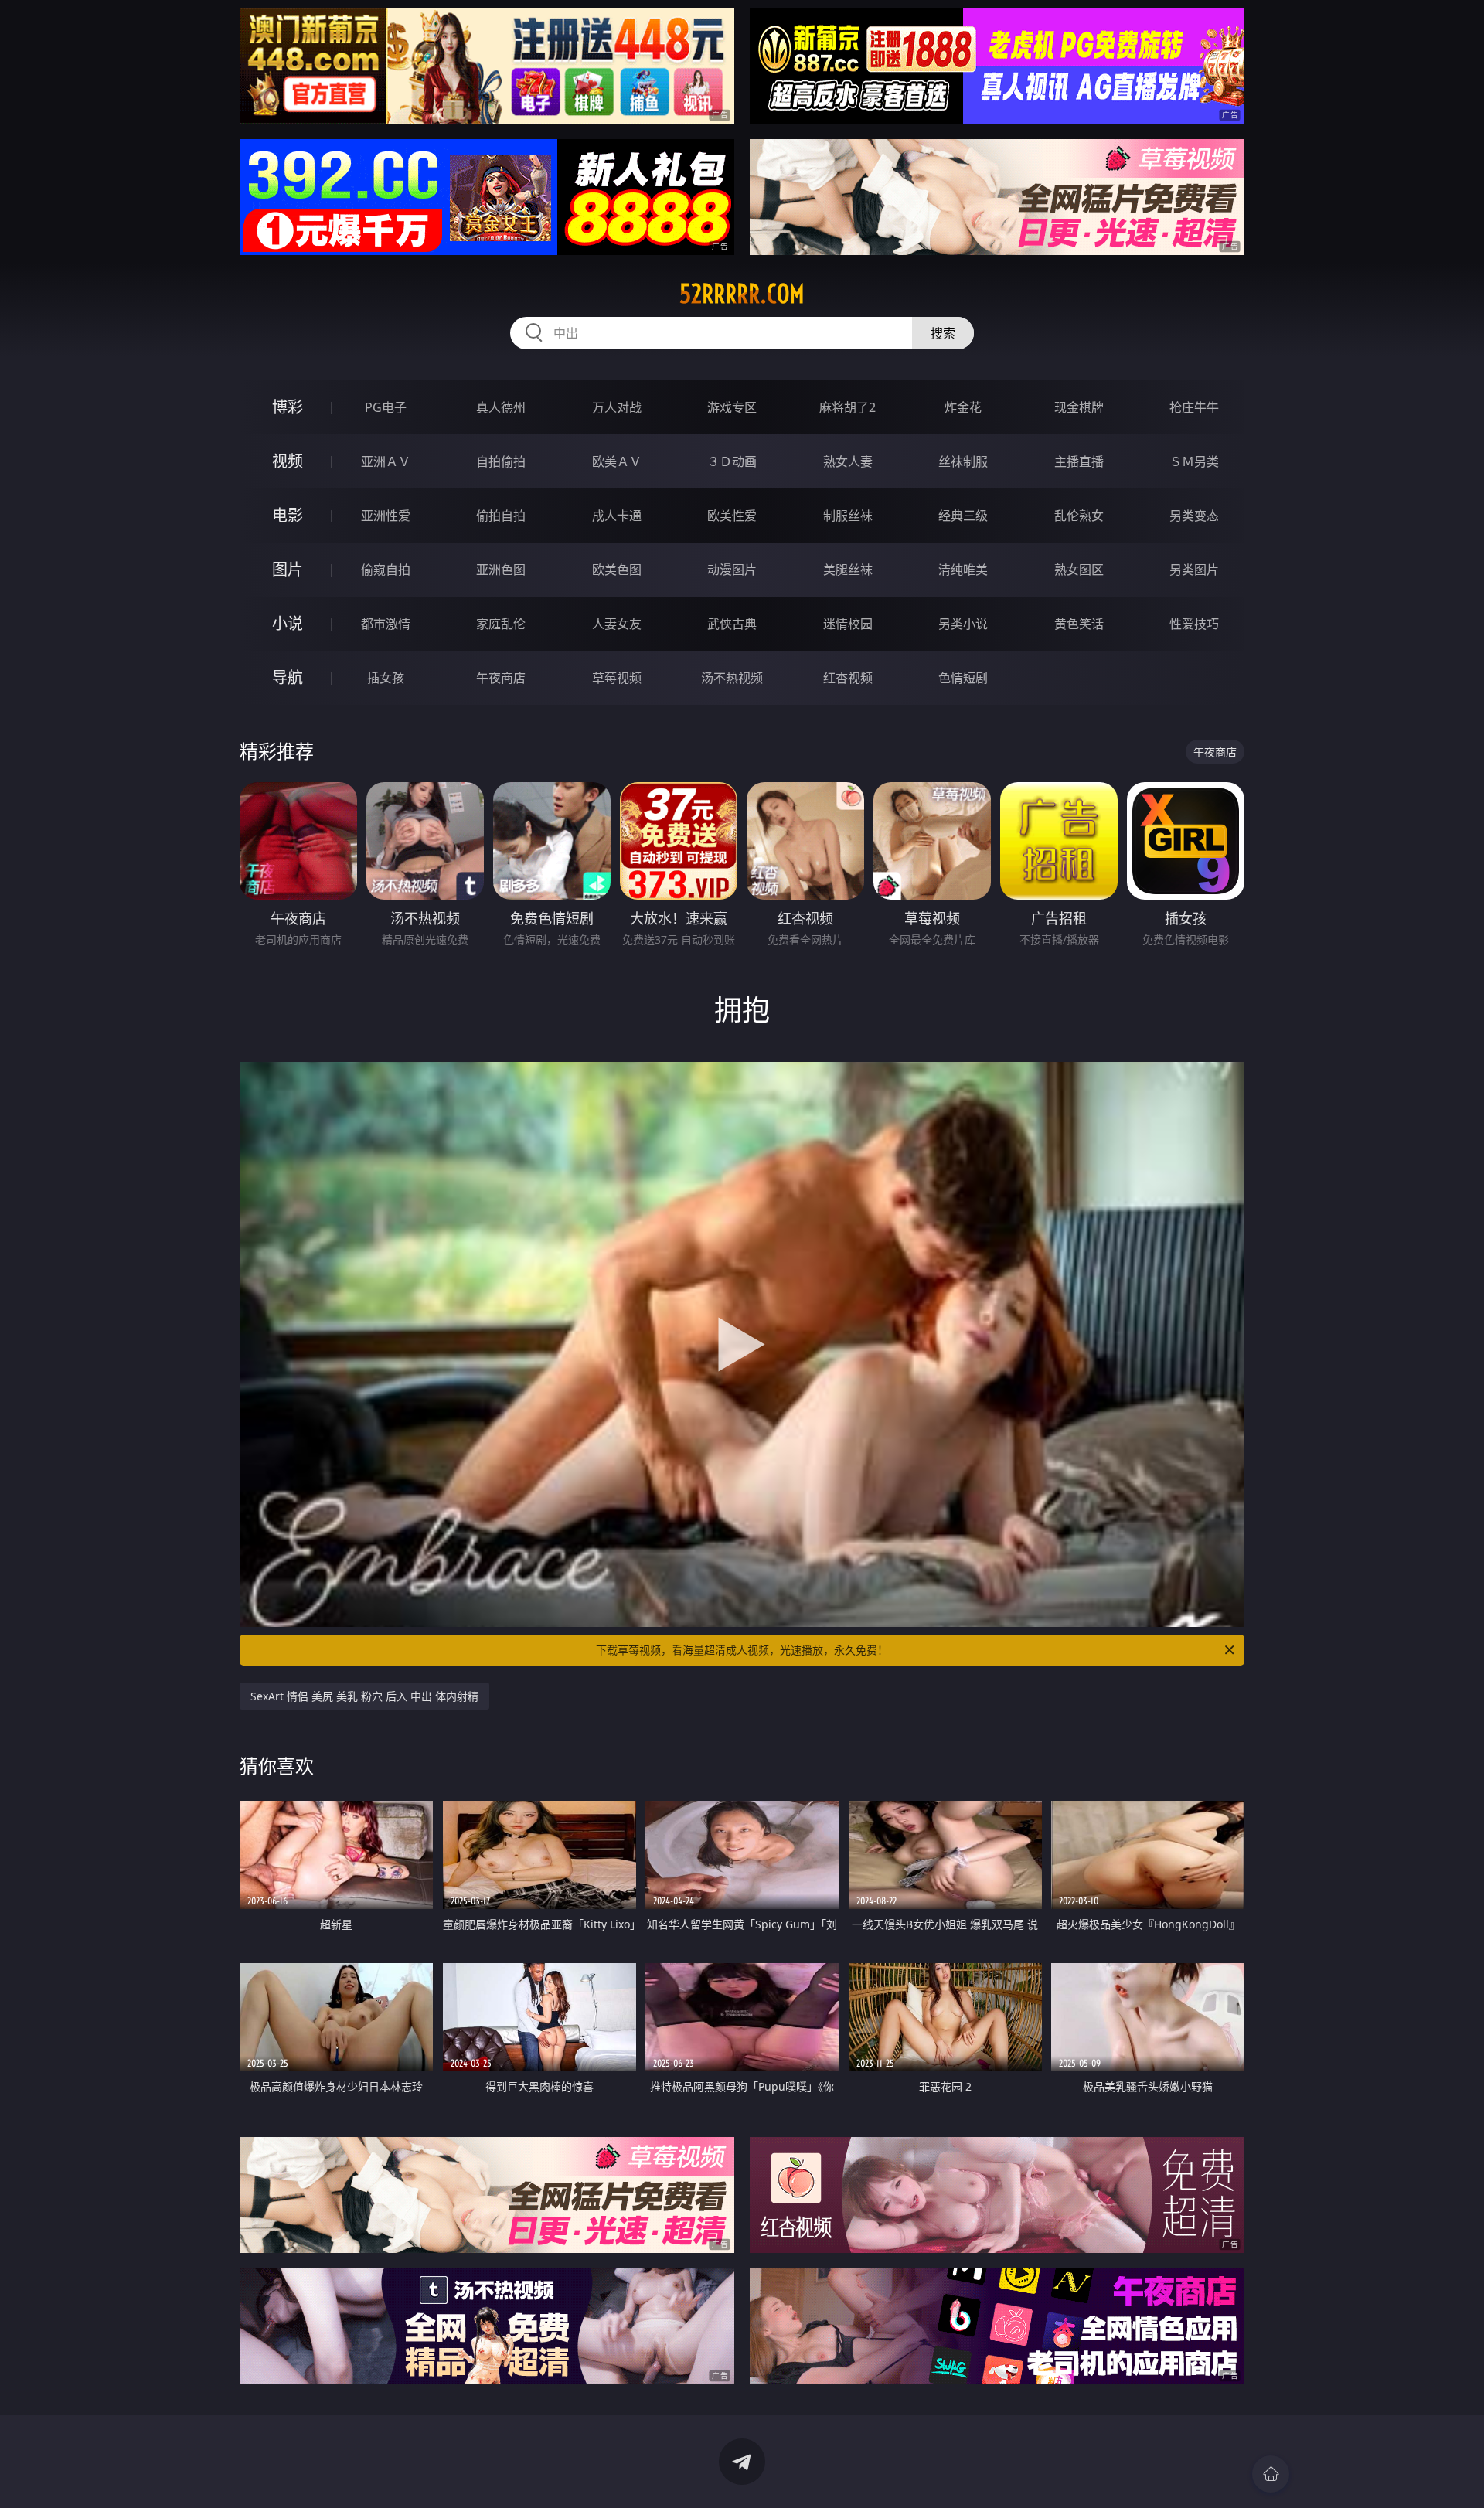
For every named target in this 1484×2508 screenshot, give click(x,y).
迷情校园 (848, 624)
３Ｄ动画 (732, 461)
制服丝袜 (848, 516)
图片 (288, 569)
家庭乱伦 (501, 624)
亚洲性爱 (386, 516)
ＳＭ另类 (1194, 461)
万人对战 (617, 407)
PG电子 (386, 407)
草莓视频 (617, 678)
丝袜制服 (963, 461)
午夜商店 (501, 678)
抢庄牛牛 (1194, 407)
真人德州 (501, 407)
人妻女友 (617, 624)
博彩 (288, 407)
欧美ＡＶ (617, 461)
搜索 (943, 333)
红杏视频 (848, 678)
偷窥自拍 (386, 570)
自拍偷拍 (501, 461)
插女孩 (386, 678)
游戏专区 (732, 407)
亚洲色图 (501, 570)
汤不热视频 (732, 678)
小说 (288, 623)
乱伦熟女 (1079, 516)
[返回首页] (1271, 2474)
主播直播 (1079, 461)
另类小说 (963, 624)
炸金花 (963, 407)
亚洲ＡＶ (386, 461)
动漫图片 (732, 570)
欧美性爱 (732, 516)
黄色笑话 (1079, 624)
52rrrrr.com (742, 294)
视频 (288, 461)
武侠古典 (732, 624)
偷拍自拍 (501, 516)
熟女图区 (1079, 570)
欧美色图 (617, 570)
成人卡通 (617, 516)
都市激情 (386, 624)
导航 (288, 677)
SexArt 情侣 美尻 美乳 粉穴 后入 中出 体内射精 (364, 1696)
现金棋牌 (1079, 407)
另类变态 (1194, 516)
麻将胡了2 (848, 407)
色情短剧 (963, 678)
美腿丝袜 (848, 570)
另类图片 (1194, 570)
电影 (288, 515)
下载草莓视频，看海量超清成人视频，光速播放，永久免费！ (742, 1650)
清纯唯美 (963, 570)
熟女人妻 (848, 461)
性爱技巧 (1194, 624)
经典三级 (963, 516)
